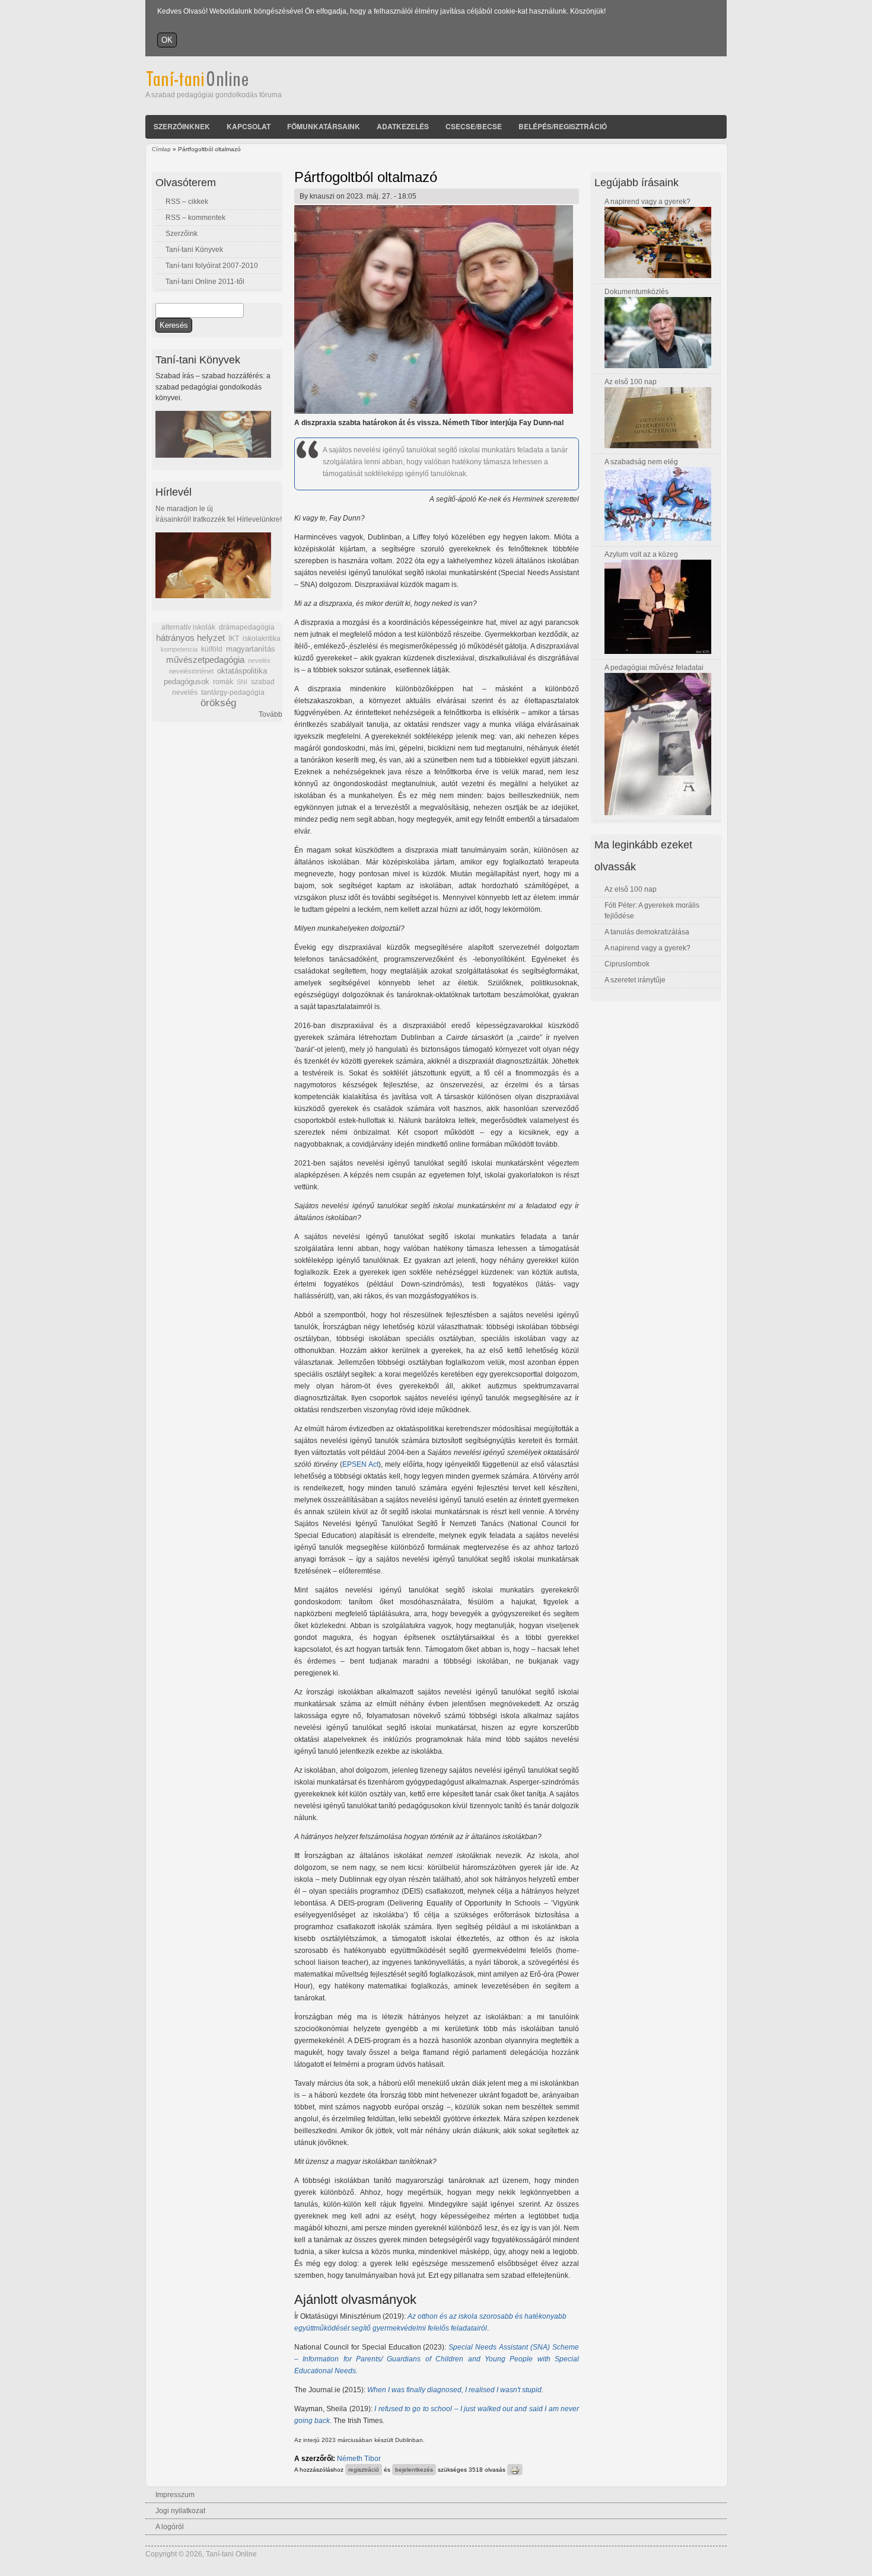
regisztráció (364, 2470)
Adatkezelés (403, 126)
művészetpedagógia (205, 660)
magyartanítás (251, 649)
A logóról (170, 2527)
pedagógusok (187, 682)
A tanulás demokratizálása (647, 932)
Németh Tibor (359, 2459)
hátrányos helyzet (190, 638)
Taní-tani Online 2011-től (205, 282)
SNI (242, 682)
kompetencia (179, 649)
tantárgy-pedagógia (233, 692)
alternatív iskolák (188, 627)
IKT (234, 639)
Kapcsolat (249, 126)
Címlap (161, 149)
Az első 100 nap (631, 382)
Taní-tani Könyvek (194, 250)
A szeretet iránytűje (635, 980)
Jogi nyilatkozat (180, 2511)
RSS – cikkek (187, 202)
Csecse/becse (474, 126)
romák (223, 682)
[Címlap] (213, 84)
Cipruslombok (627, 964)
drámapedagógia (247, 627)
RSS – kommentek (195, 218)
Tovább (270, 714)
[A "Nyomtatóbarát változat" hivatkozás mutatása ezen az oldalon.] (515, 2470)
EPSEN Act (360, 1464)
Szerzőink (182, 234)
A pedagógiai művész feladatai (654, 668)
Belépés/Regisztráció (563, 126)
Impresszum (175, 2495)
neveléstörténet (191, 671)
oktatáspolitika (242, 671)
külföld (212, 649)
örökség (218, 703)
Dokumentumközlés (637, 292)
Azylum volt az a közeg (641, 554)
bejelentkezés (414, 2470)
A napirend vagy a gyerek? (647, 202)
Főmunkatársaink (324, 126)
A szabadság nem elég (641, 462)
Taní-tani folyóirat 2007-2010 (212, 266)
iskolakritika (262, 639)
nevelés (259, 660)
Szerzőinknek (182, 126)
